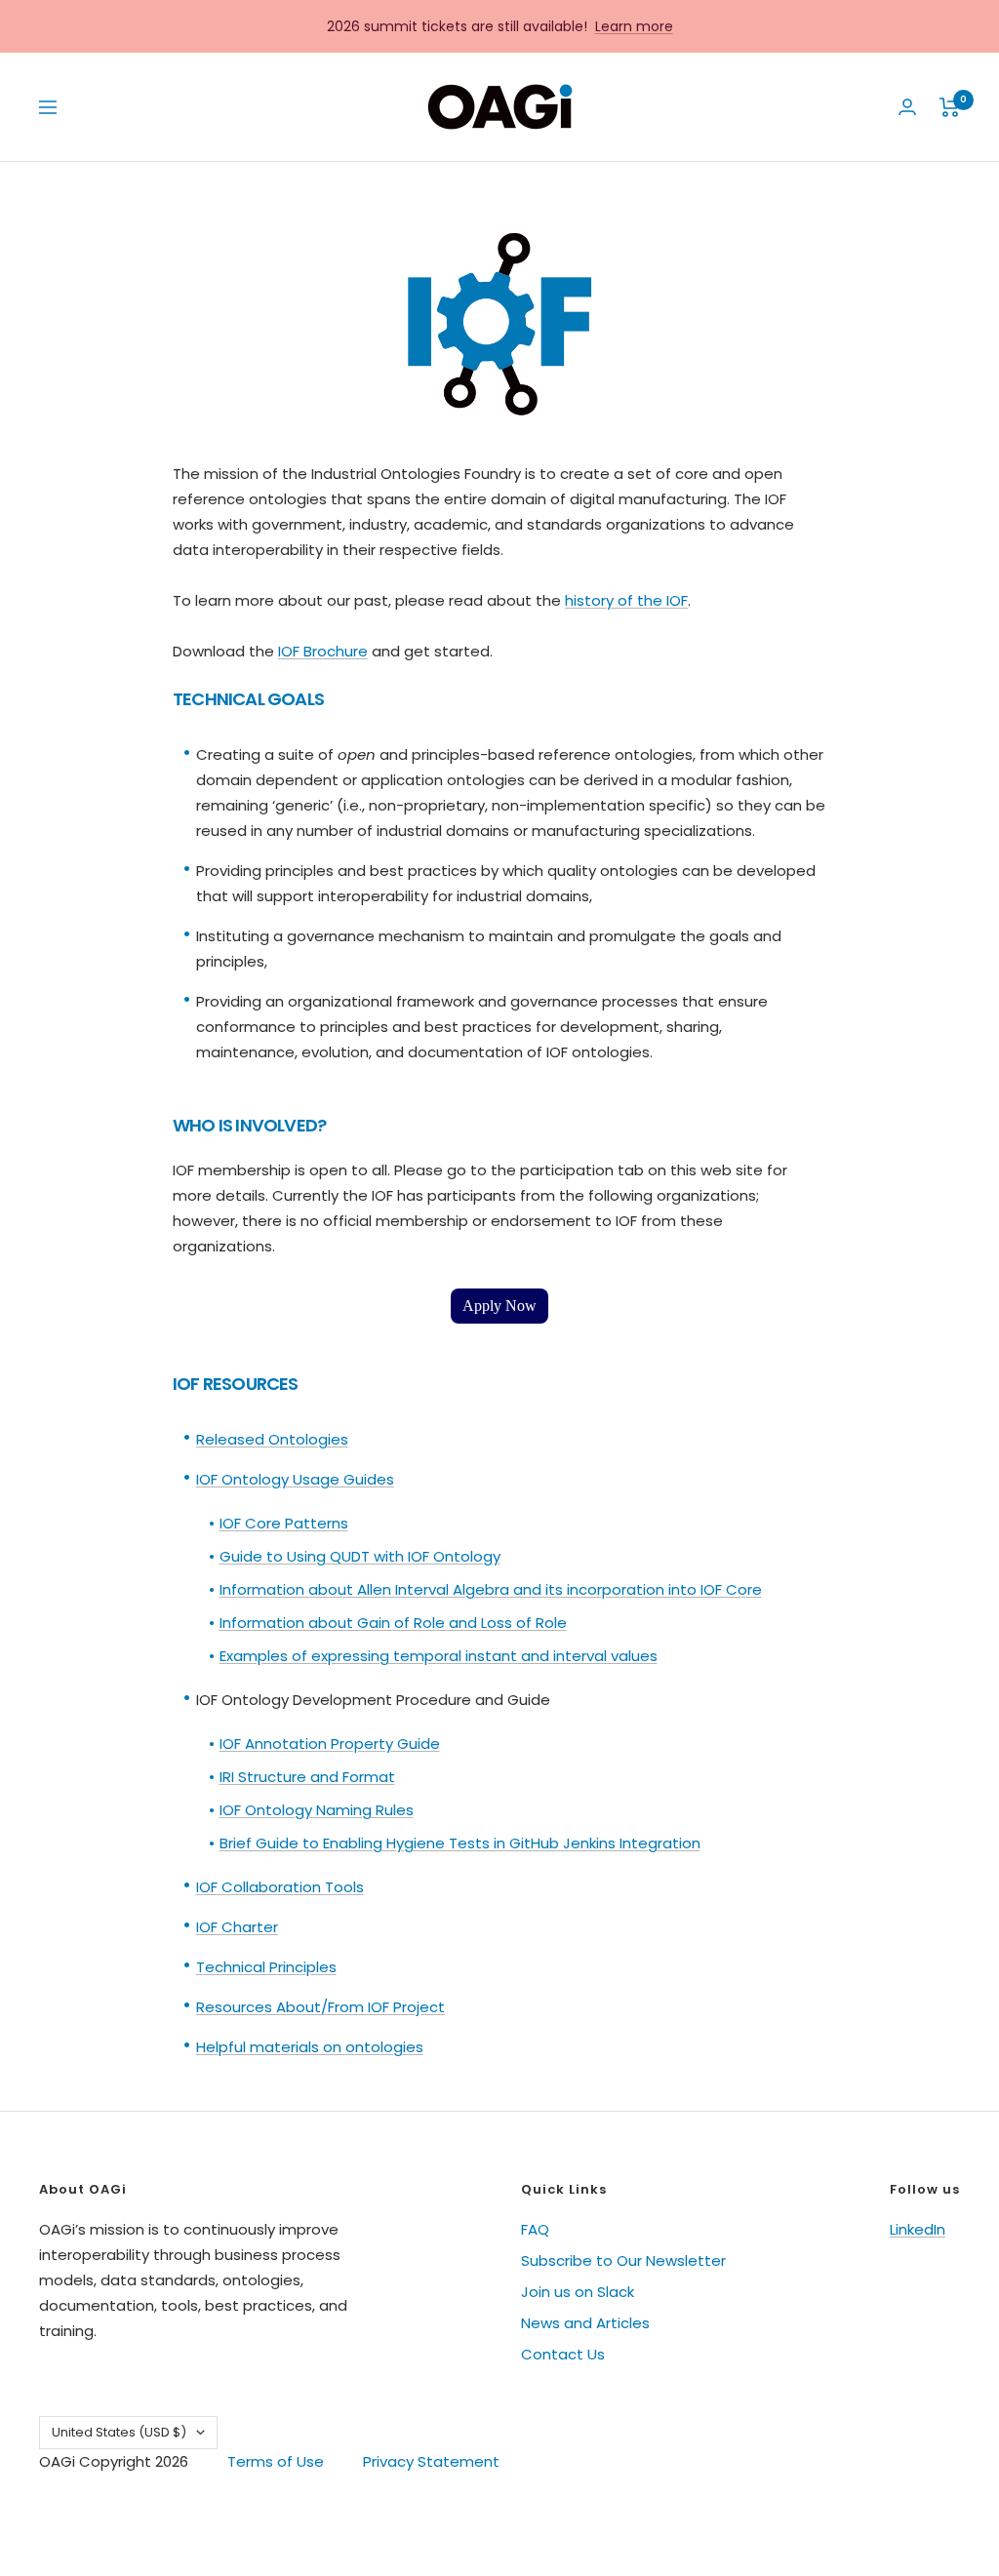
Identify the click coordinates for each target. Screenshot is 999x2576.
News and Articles (585, 2323)
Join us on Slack (578, 2292)
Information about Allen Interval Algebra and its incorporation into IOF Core (491, 1589)
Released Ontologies (272, 1439)
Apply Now (499, 1306)
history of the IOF (626, 600)
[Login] (907, 107)
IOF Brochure (323, 651)
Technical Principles (266, 1967)
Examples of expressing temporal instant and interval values (439, 1656)
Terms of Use (276, 2461)
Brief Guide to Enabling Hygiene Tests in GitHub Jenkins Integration (460, 1843)
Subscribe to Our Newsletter (623, 2260)
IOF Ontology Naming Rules (317, 1810)
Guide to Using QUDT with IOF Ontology (360, 1556)
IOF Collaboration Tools (280, 1887)
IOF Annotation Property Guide (330, 1744)
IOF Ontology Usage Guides (295, 1479)
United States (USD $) (119, 2432)
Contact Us (563, 2354)
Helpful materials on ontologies (310, 2047)
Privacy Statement (431, 2461)
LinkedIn (918, 2229)
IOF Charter (237, 1927)
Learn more (634, 26)
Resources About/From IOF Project (320, 2007)
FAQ (535, 2229)
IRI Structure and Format (307, 1777)
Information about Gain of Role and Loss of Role (393, 1623)
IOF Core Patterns (284, 1523)
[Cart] (950, 107)
